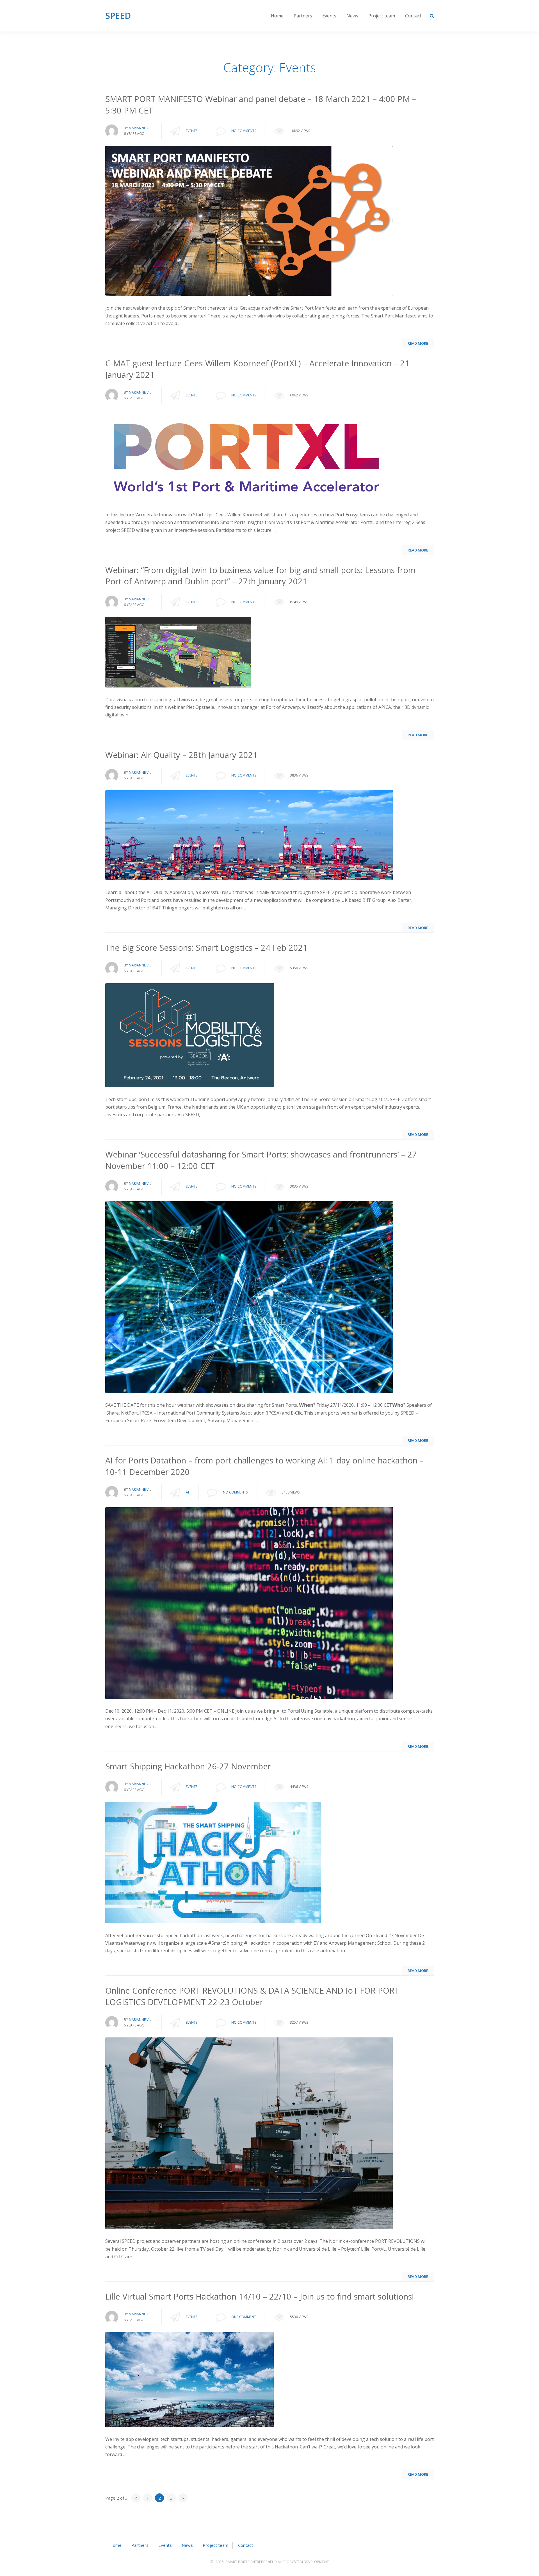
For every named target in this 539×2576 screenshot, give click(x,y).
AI (187, 1492)
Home (277, 16)
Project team (382, 16)
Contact (413, 16)
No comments (244, 131)
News (352, 16)
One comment (244, 2317)
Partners (303, 16)
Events (329, 16)
